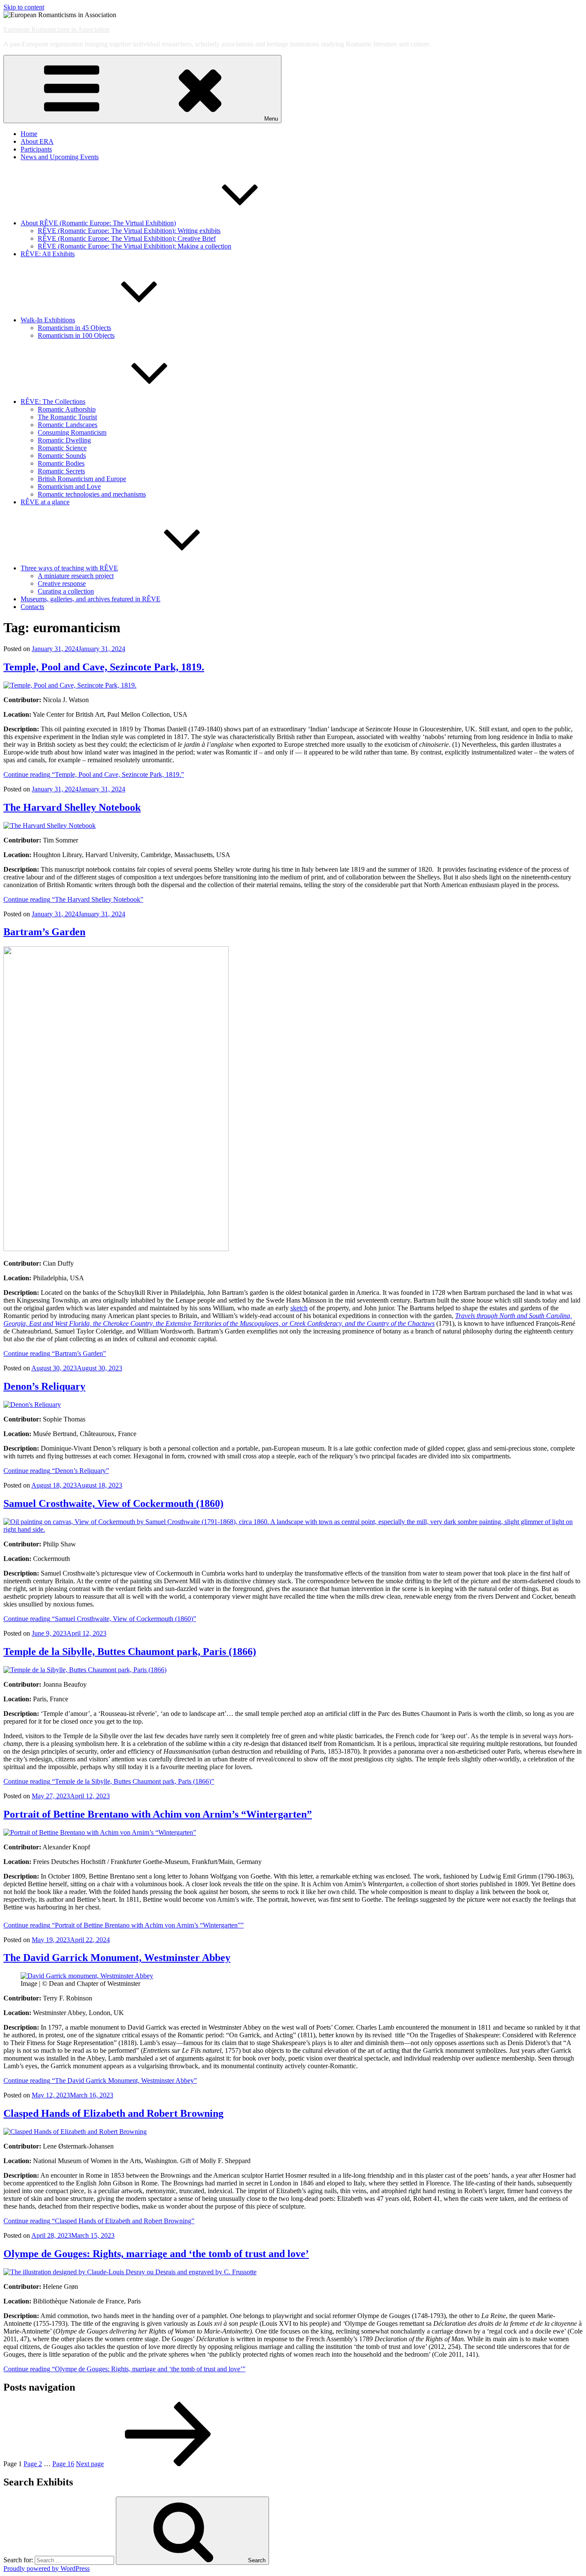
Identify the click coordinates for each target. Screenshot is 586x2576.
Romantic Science (62, 448)
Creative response (62, 583)
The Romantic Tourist (67, 417)
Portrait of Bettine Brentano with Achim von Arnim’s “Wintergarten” (158, 1814)
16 (63, 2464)
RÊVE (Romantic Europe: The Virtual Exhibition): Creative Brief (127, 238)
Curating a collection (66, 591)
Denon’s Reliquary (44, 1386)
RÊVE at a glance (45, 502)
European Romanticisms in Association (56, 29)
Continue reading (94, 774)
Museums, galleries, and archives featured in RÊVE (91, 599)
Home (29, 134)
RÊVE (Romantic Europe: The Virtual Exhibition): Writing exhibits (129, 231)
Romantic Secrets (61, 471)
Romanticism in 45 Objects (74, 328)
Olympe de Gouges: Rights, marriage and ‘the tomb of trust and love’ (156, 2254)
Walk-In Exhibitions (48, 320)
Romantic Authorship (67, 409)
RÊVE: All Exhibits (48, 254)
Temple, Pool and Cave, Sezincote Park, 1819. (104, 667)
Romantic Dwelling (64, 440)
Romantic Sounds (62, 456)
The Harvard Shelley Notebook (72, 807)
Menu (271, 119)
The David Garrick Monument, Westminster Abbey (117, 1958)
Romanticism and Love (69, 486)
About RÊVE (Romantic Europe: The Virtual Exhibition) (98, 223)
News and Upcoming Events (60, 157)
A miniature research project (76, 576)
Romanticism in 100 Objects (76, 335)
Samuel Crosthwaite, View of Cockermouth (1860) (113, 1503)
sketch (299, 1308)
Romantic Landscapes (68, 425)
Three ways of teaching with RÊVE (69, 568)
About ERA (37, 141)
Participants (36, 149)
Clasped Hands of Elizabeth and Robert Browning (113, 2113)
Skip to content (24, 7)
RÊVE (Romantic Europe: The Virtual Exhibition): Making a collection (134, 246)
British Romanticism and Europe (82, 479)
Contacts (32, 607)
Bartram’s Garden (44, 932)
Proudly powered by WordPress (47, 2568)
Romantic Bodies (61, 463)
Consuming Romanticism (72, 432)
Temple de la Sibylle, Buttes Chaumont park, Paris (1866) (130, 1652)
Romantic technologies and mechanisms (92, 494)
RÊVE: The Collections (53, 402)
